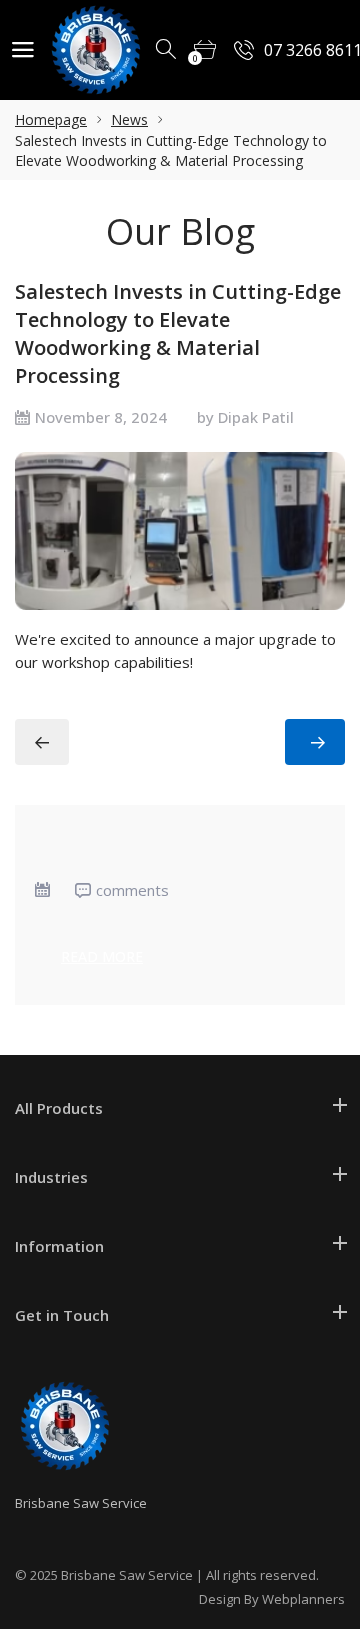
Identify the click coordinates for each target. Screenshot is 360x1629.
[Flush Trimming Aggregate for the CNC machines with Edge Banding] (42, 742)
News (129, 119)
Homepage (51, 119)
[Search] (167, 50)
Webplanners (303, 1599)
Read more (102, 956)
